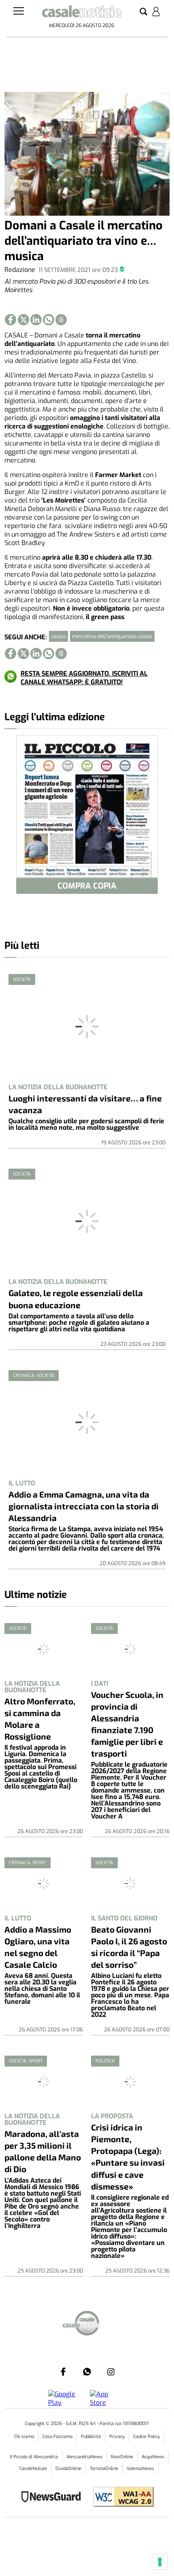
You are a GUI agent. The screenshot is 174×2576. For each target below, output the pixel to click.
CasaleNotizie (33, 2469)
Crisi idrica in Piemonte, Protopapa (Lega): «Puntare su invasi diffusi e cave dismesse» (128, 2156)
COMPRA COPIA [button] (87, 886)
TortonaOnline (104, 2469)
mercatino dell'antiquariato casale (112, 636)
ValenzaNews (140, 2469)
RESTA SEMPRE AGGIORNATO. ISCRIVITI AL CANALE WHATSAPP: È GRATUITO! (84, 678)
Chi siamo (24, 2437)
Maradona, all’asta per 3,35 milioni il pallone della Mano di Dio (43, 2151)
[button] (143, 12)
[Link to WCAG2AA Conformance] (120, 2498)
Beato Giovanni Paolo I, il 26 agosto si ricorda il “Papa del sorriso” (129, 1947)
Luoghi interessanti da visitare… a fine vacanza (85, 1104)
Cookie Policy (146, 2437)
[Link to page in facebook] (11, 320)
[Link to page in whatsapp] (49, 320)
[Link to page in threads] (61, 320)
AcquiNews (153, 2457)
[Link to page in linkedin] (36, 320)
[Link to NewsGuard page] (54, 2498)
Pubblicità (91, 2437)
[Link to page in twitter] (23, 320)
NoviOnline (122, 2457)
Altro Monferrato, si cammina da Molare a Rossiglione (40, 1719)
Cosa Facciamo (57, 2437)
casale (58, 636)
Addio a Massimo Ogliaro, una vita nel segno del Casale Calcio (38, 1947)
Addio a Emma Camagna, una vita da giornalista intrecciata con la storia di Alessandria (84, 1506)
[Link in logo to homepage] (82, 13)
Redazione (20, 270)
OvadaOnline (68, 2469)
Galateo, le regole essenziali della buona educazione (76, 1299)
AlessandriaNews (84, 2457)
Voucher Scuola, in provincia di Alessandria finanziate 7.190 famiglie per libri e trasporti (127, 1724)
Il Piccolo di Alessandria (34, 2457)
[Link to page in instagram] (111, 2372)
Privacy (117, 2437)
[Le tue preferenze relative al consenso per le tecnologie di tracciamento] (160, 2562)
